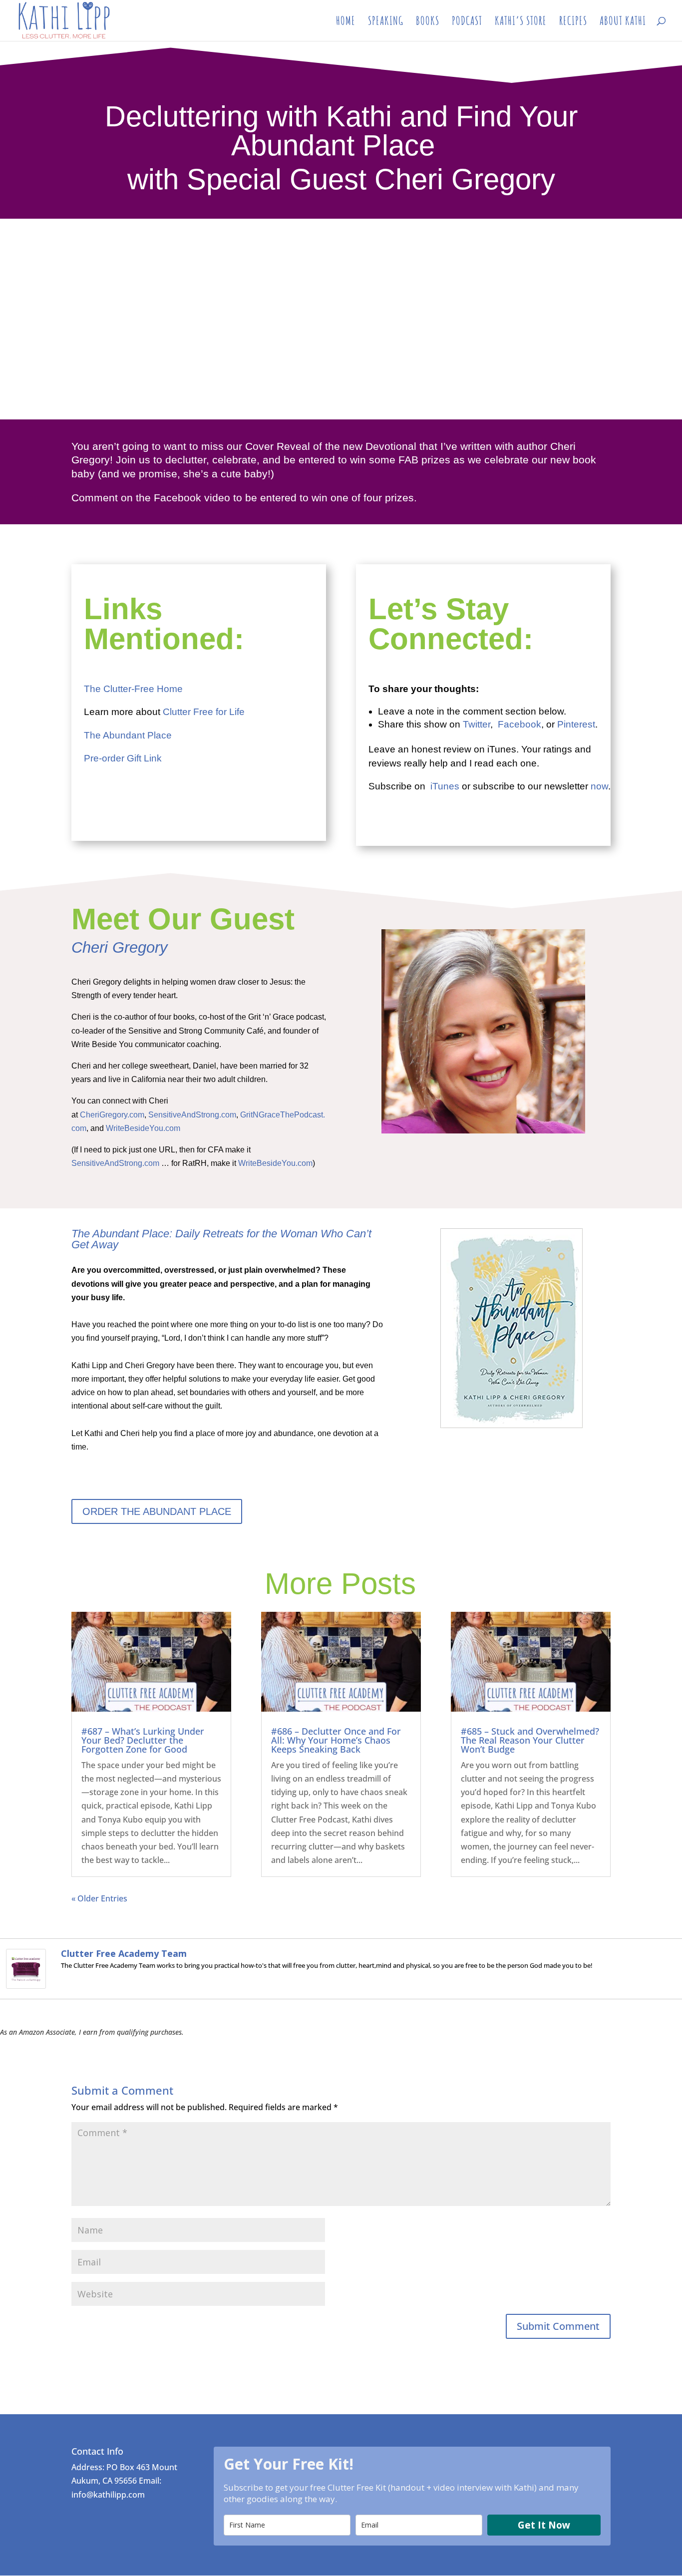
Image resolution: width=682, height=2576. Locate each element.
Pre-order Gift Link (123, 758)
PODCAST (467, 22)
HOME (346, 22)
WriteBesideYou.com (143, 1128)
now (599, 786)
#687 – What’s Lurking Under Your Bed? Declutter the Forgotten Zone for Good (143, 1740)
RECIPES (573, 22)
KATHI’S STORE (521, 22)
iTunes (445, 786)
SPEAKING (386, 22)
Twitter (477, 724)
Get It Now (544, 2525)
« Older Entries (99, 1898)
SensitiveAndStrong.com (192, 1115)
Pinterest (576, 724)
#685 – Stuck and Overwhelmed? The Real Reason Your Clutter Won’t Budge (530, 1740)
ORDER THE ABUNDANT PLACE (157, 1511)
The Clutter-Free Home (133, 689)
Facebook (519, 724)
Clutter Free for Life (204, 712)
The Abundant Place (128, 735)
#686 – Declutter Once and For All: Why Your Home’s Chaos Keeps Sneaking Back (336, 1740)
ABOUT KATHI (623, 22)
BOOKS (428, 22)
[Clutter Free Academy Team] (26, 1981)
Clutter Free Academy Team (124, 1953)
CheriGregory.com (112, 1115)
